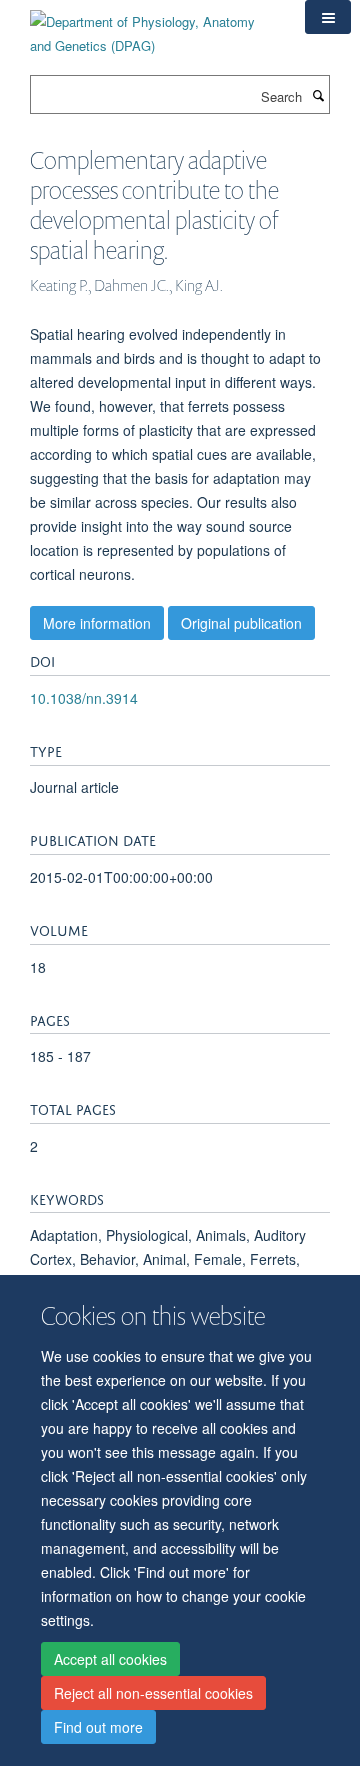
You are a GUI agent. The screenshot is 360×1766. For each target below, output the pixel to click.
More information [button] (97, 623)
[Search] (318, 95)
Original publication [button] (241, 623)
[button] (328, 17)
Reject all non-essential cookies (153, 1693)
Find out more (98, 1727)
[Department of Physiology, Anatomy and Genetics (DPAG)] (152, 26)
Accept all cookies (110, 1659)
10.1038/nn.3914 (84, 698)
